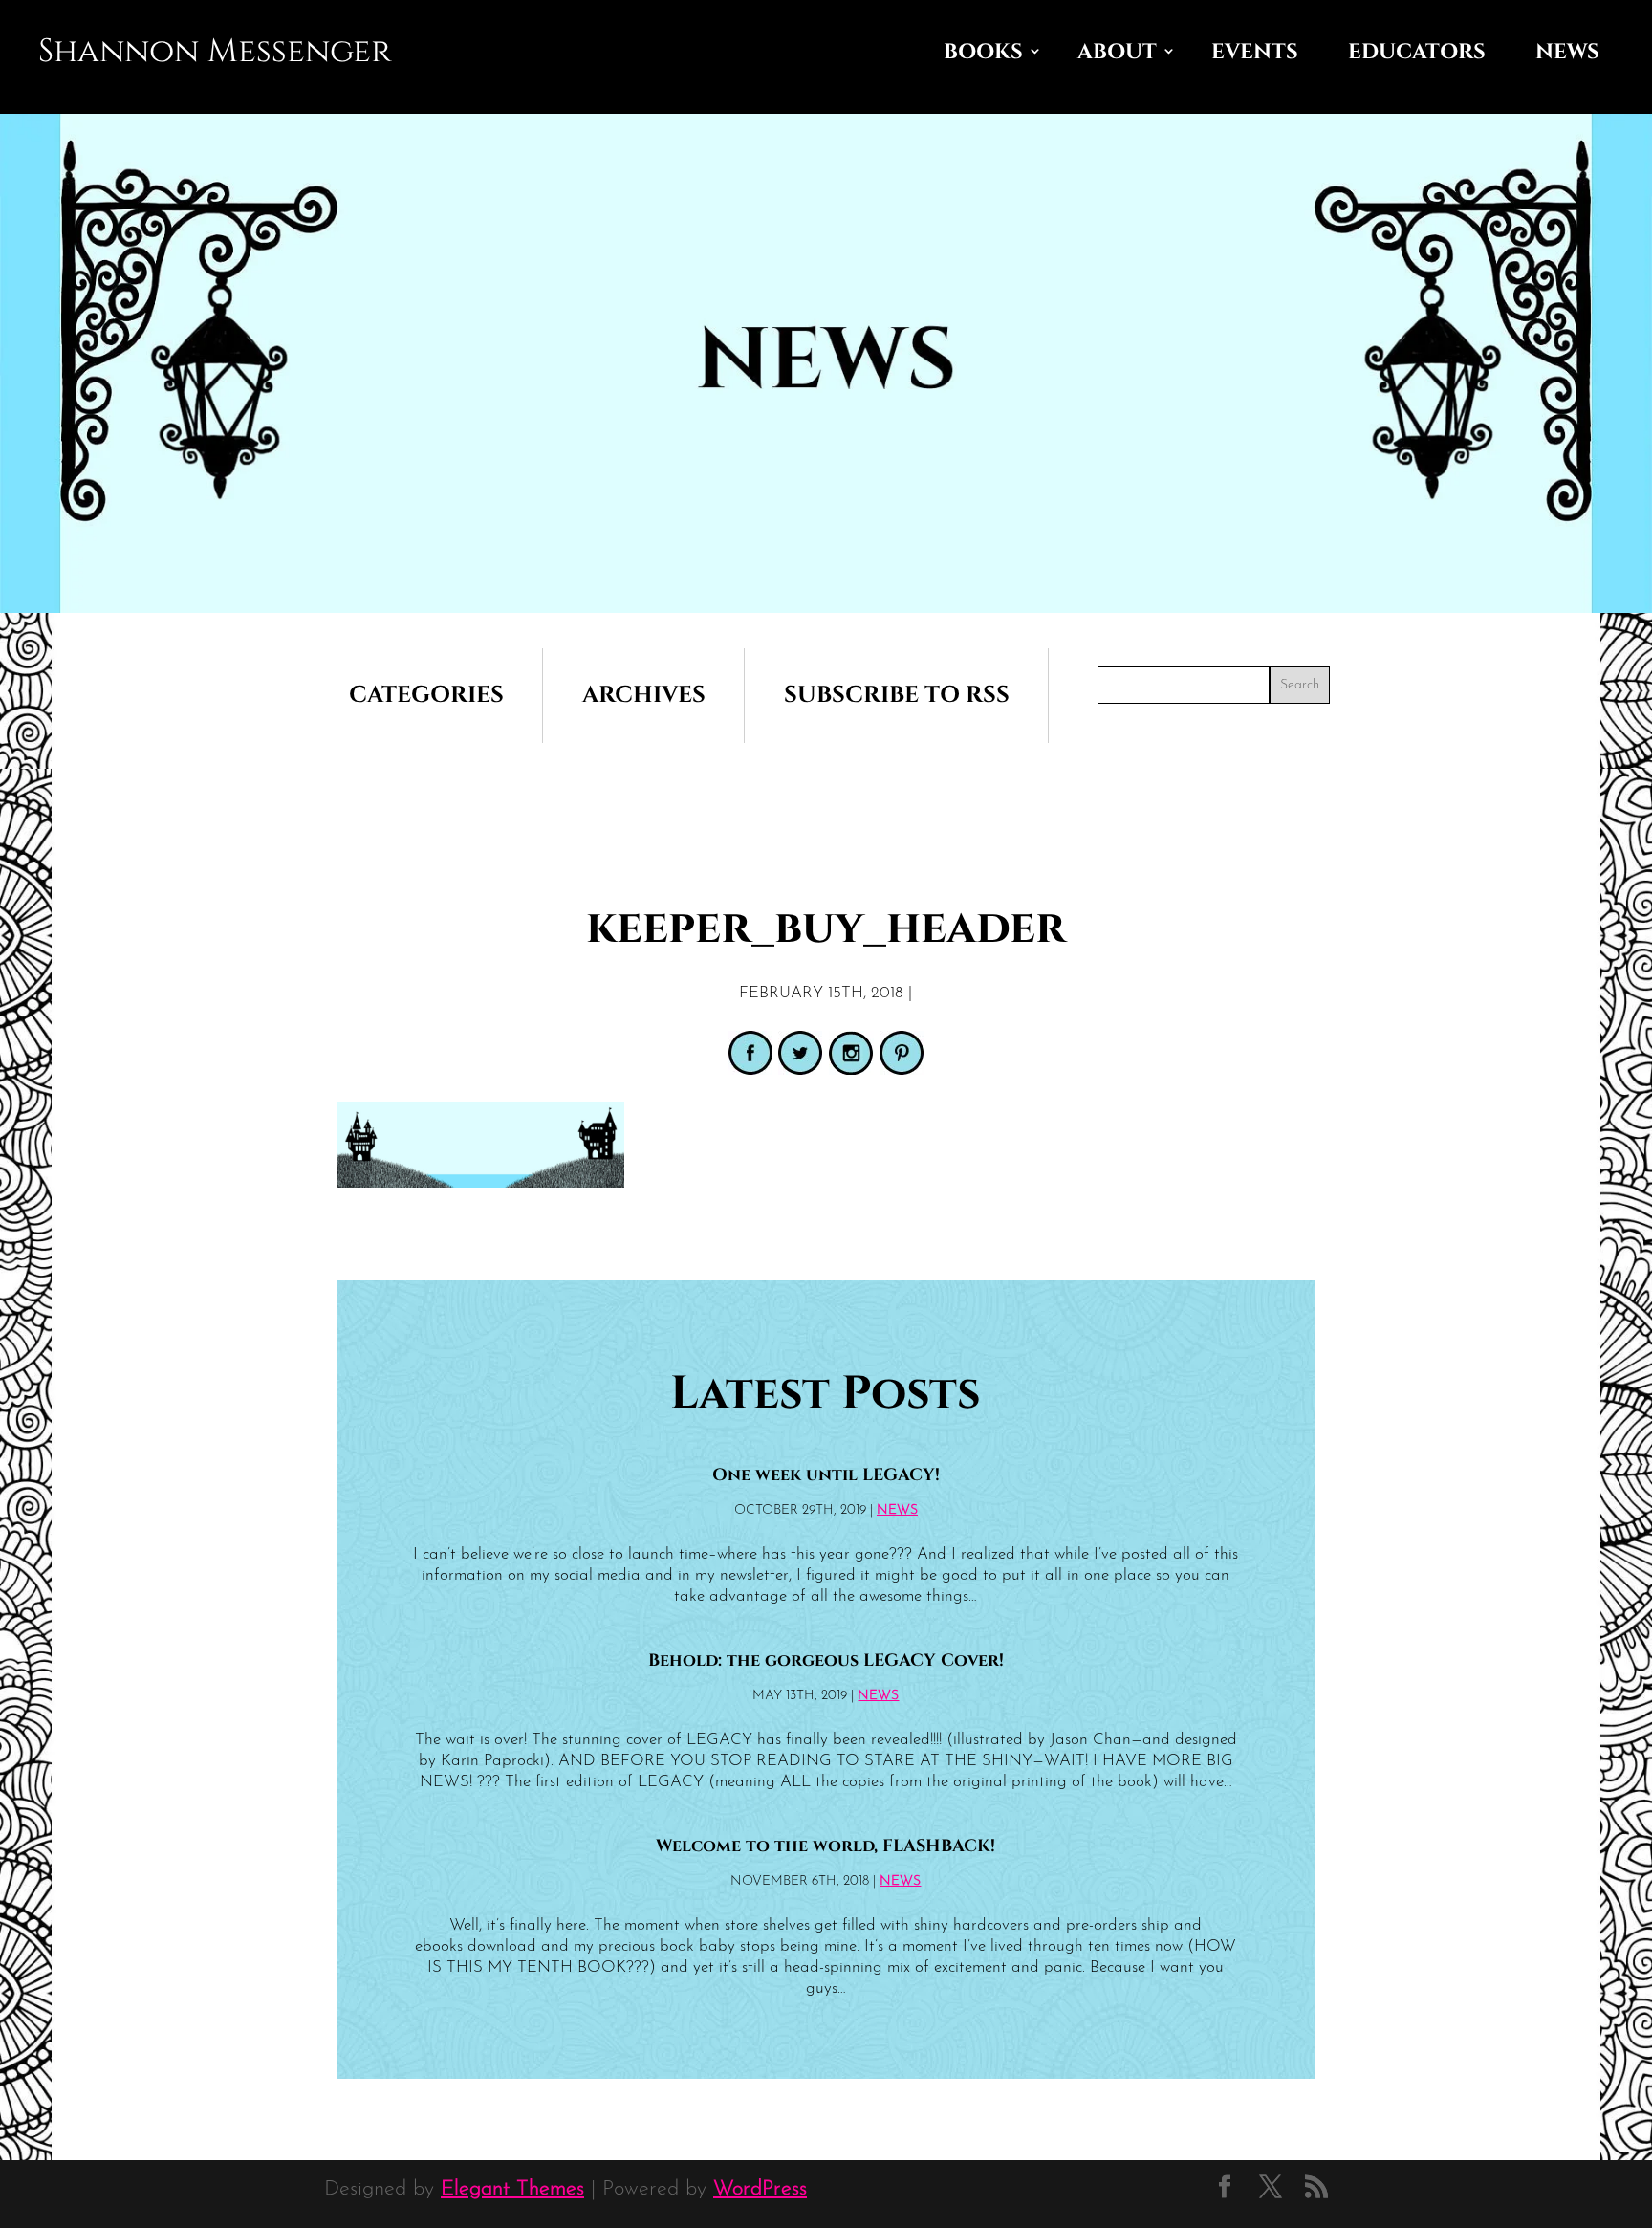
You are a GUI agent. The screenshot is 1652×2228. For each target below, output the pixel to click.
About (1117, 52)
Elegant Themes (512, 2189)
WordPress (760, 2189)
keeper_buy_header (826, 928)
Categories (426, 695)
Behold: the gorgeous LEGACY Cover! (826, 1661)
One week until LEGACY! (826, 1475)
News (1567, 52)
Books (983, 52)
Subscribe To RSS (897, 695)
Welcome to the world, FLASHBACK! (826, 1846)
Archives (644, 695)
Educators (1417, 52)
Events (1255, 52)
